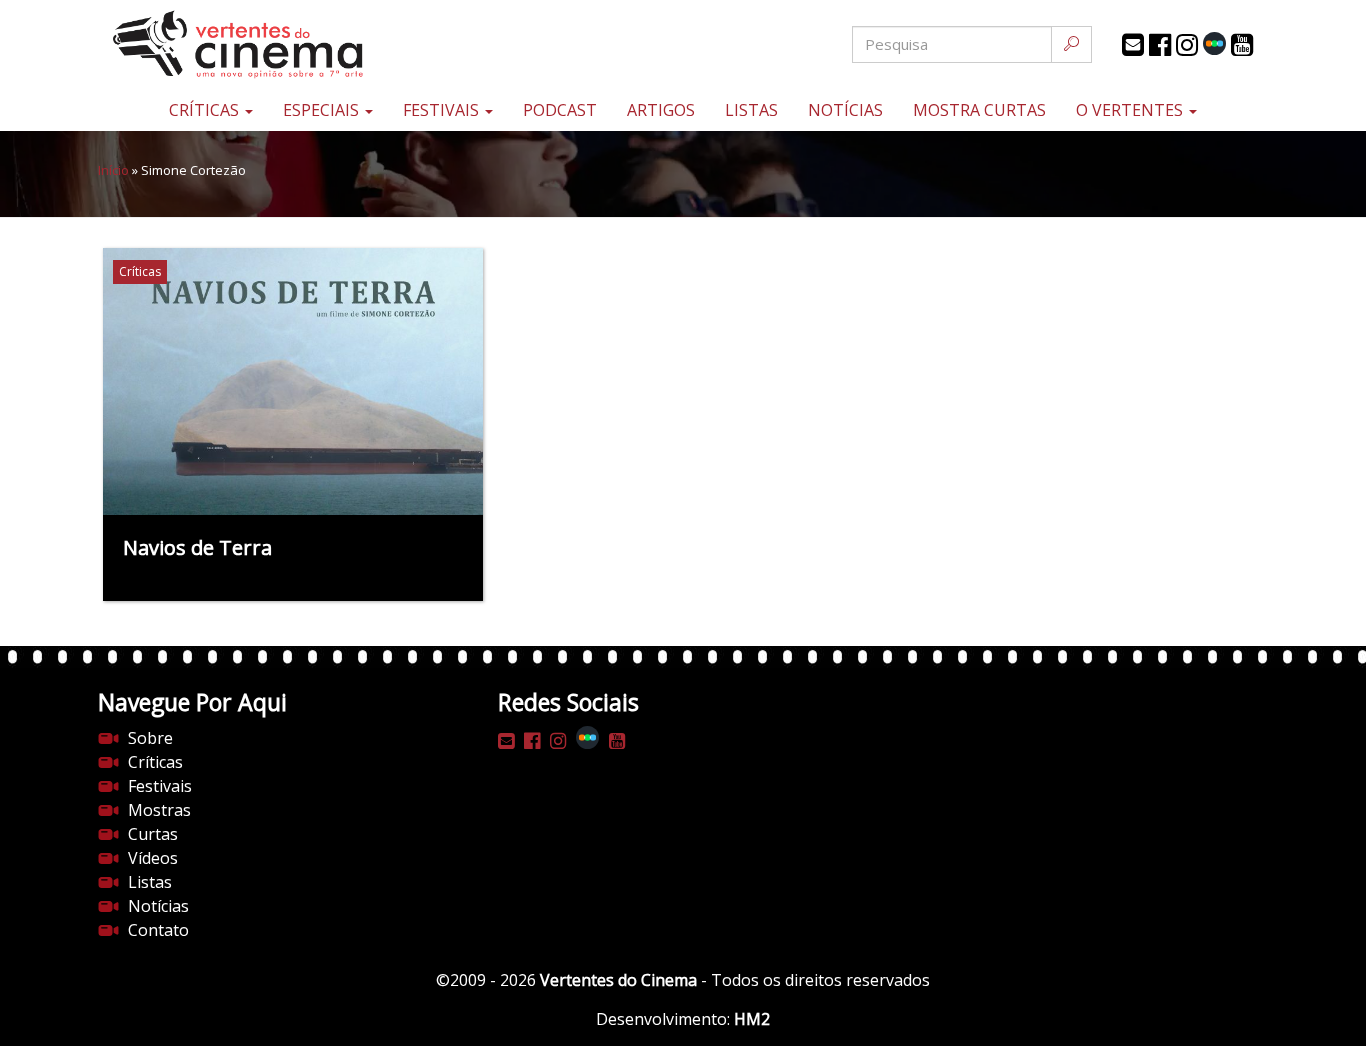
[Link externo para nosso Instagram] (1187, 45)
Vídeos (153, 858)
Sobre (150, 738)
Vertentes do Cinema (618, 980)
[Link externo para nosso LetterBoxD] (1214, 43)
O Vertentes (1131, 110)
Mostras (159, 810)
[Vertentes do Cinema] (293, 44)
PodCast (560, 110)
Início (113, 170)
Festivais (443, 110)
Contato (158, 930)
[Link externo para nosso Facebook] (1160, 45)
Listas (751, 110)
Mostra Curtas (979, 110)
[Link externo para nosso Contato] (1133, 45)
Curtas (153, 834)
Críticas (206, 110)
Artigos (661, 110)
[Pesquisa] (1071, 44)
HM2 (752, 1019)
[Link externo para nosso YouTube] (1242, 45)
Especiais (323, 110)
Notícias (845, 110)
